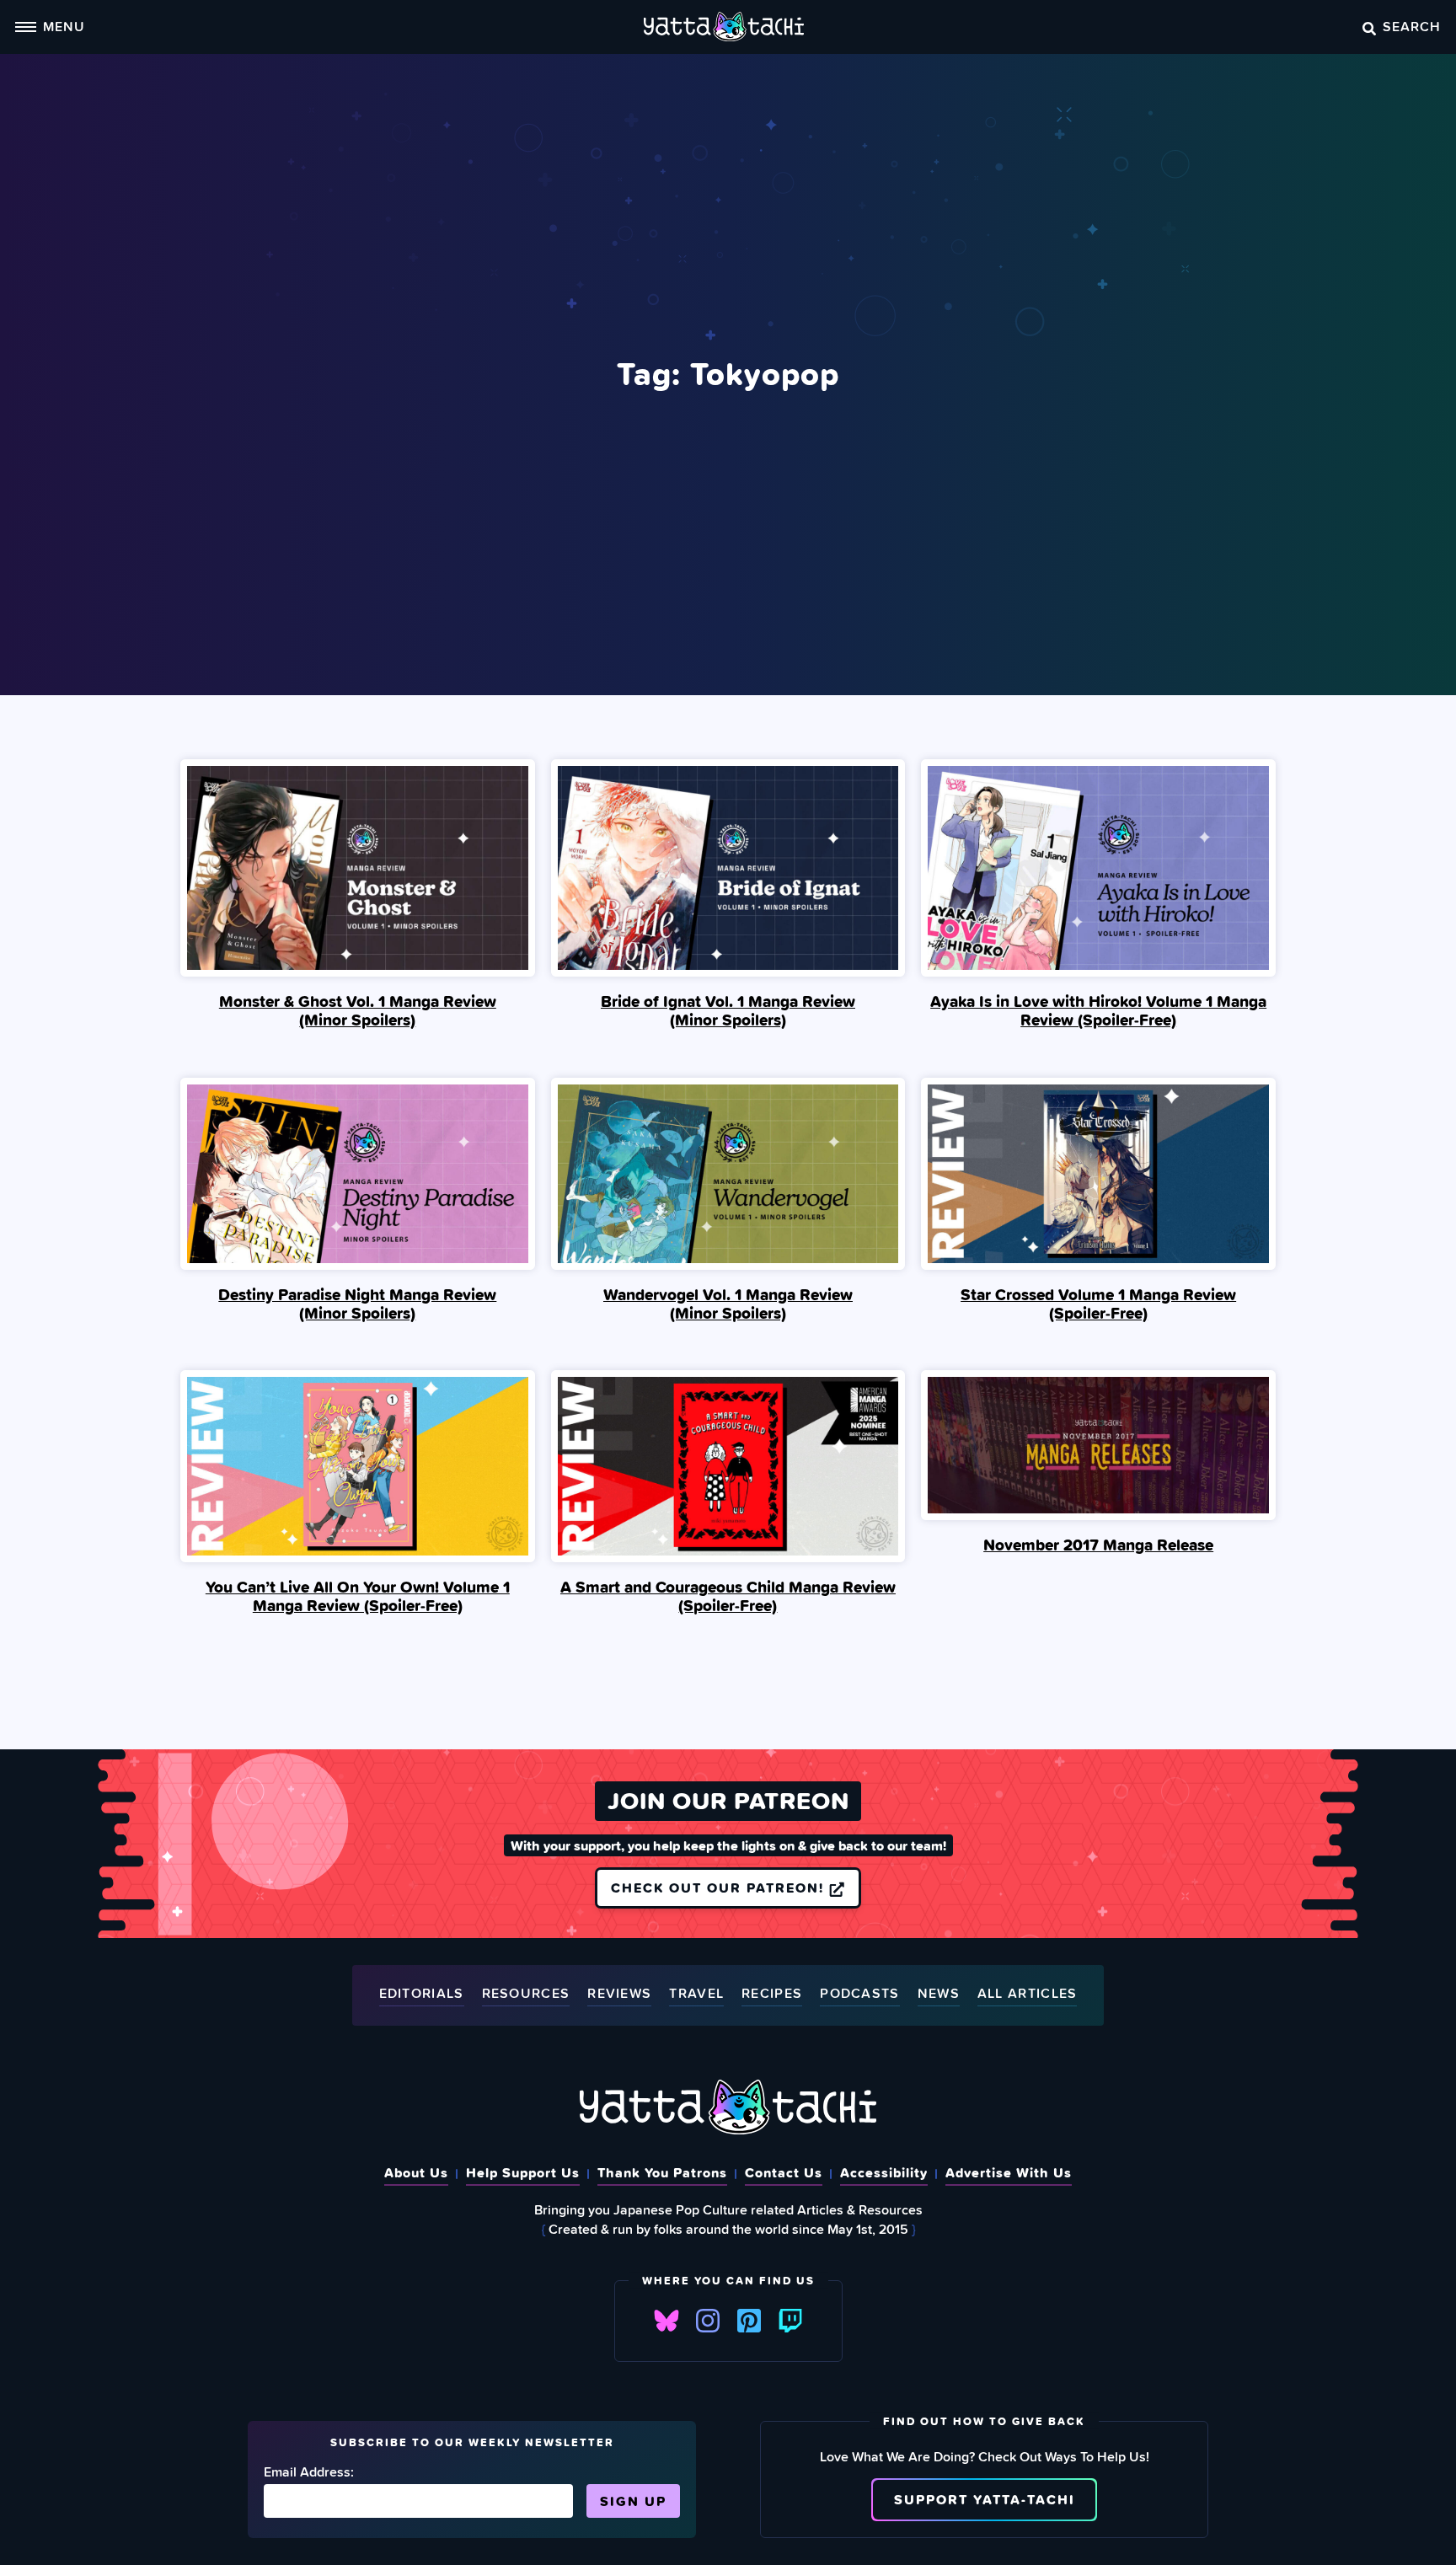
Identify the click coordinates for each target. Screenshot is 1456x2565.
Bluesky (666, 2321)
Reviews (619, 1994)
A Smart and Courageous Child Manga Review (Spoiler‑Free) (728, 1596)
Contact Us (784, 2172)
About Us (416, 2172)
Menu (64, 26)
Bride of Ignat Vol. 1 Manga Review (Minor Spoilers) (728, 1010)
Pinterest (749, 2321)
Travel (696, 1994)
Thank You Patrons (662, 2172)
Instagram (708, 2321)
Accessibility (884, 2172)
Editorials (422, 1994)
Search (1412, 26)
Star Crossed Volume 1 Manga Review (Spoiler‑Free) (1098, 1304)
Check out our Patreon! (720, 1888)
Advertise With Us (1009, 2172)
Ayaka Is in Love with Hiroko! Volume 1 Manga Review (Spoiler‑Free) (1098, 1010)
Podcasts (859, 1994)
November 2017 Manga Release (1098, 1545)
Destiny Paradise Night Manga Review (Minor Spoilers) (357, 1304)
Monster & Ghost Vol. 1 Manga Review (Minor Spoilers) (358, 1010)
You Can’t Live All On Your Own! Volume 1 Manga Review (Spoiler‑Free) (358, 1596)
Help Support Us (523, 2172)
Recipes (772, 1994)
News (939, 1994)
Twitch (790, 2321)
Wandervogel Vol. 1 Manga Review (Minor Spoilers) (728, 1304)
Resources (526, 1994)
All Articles (1028, 1994)
